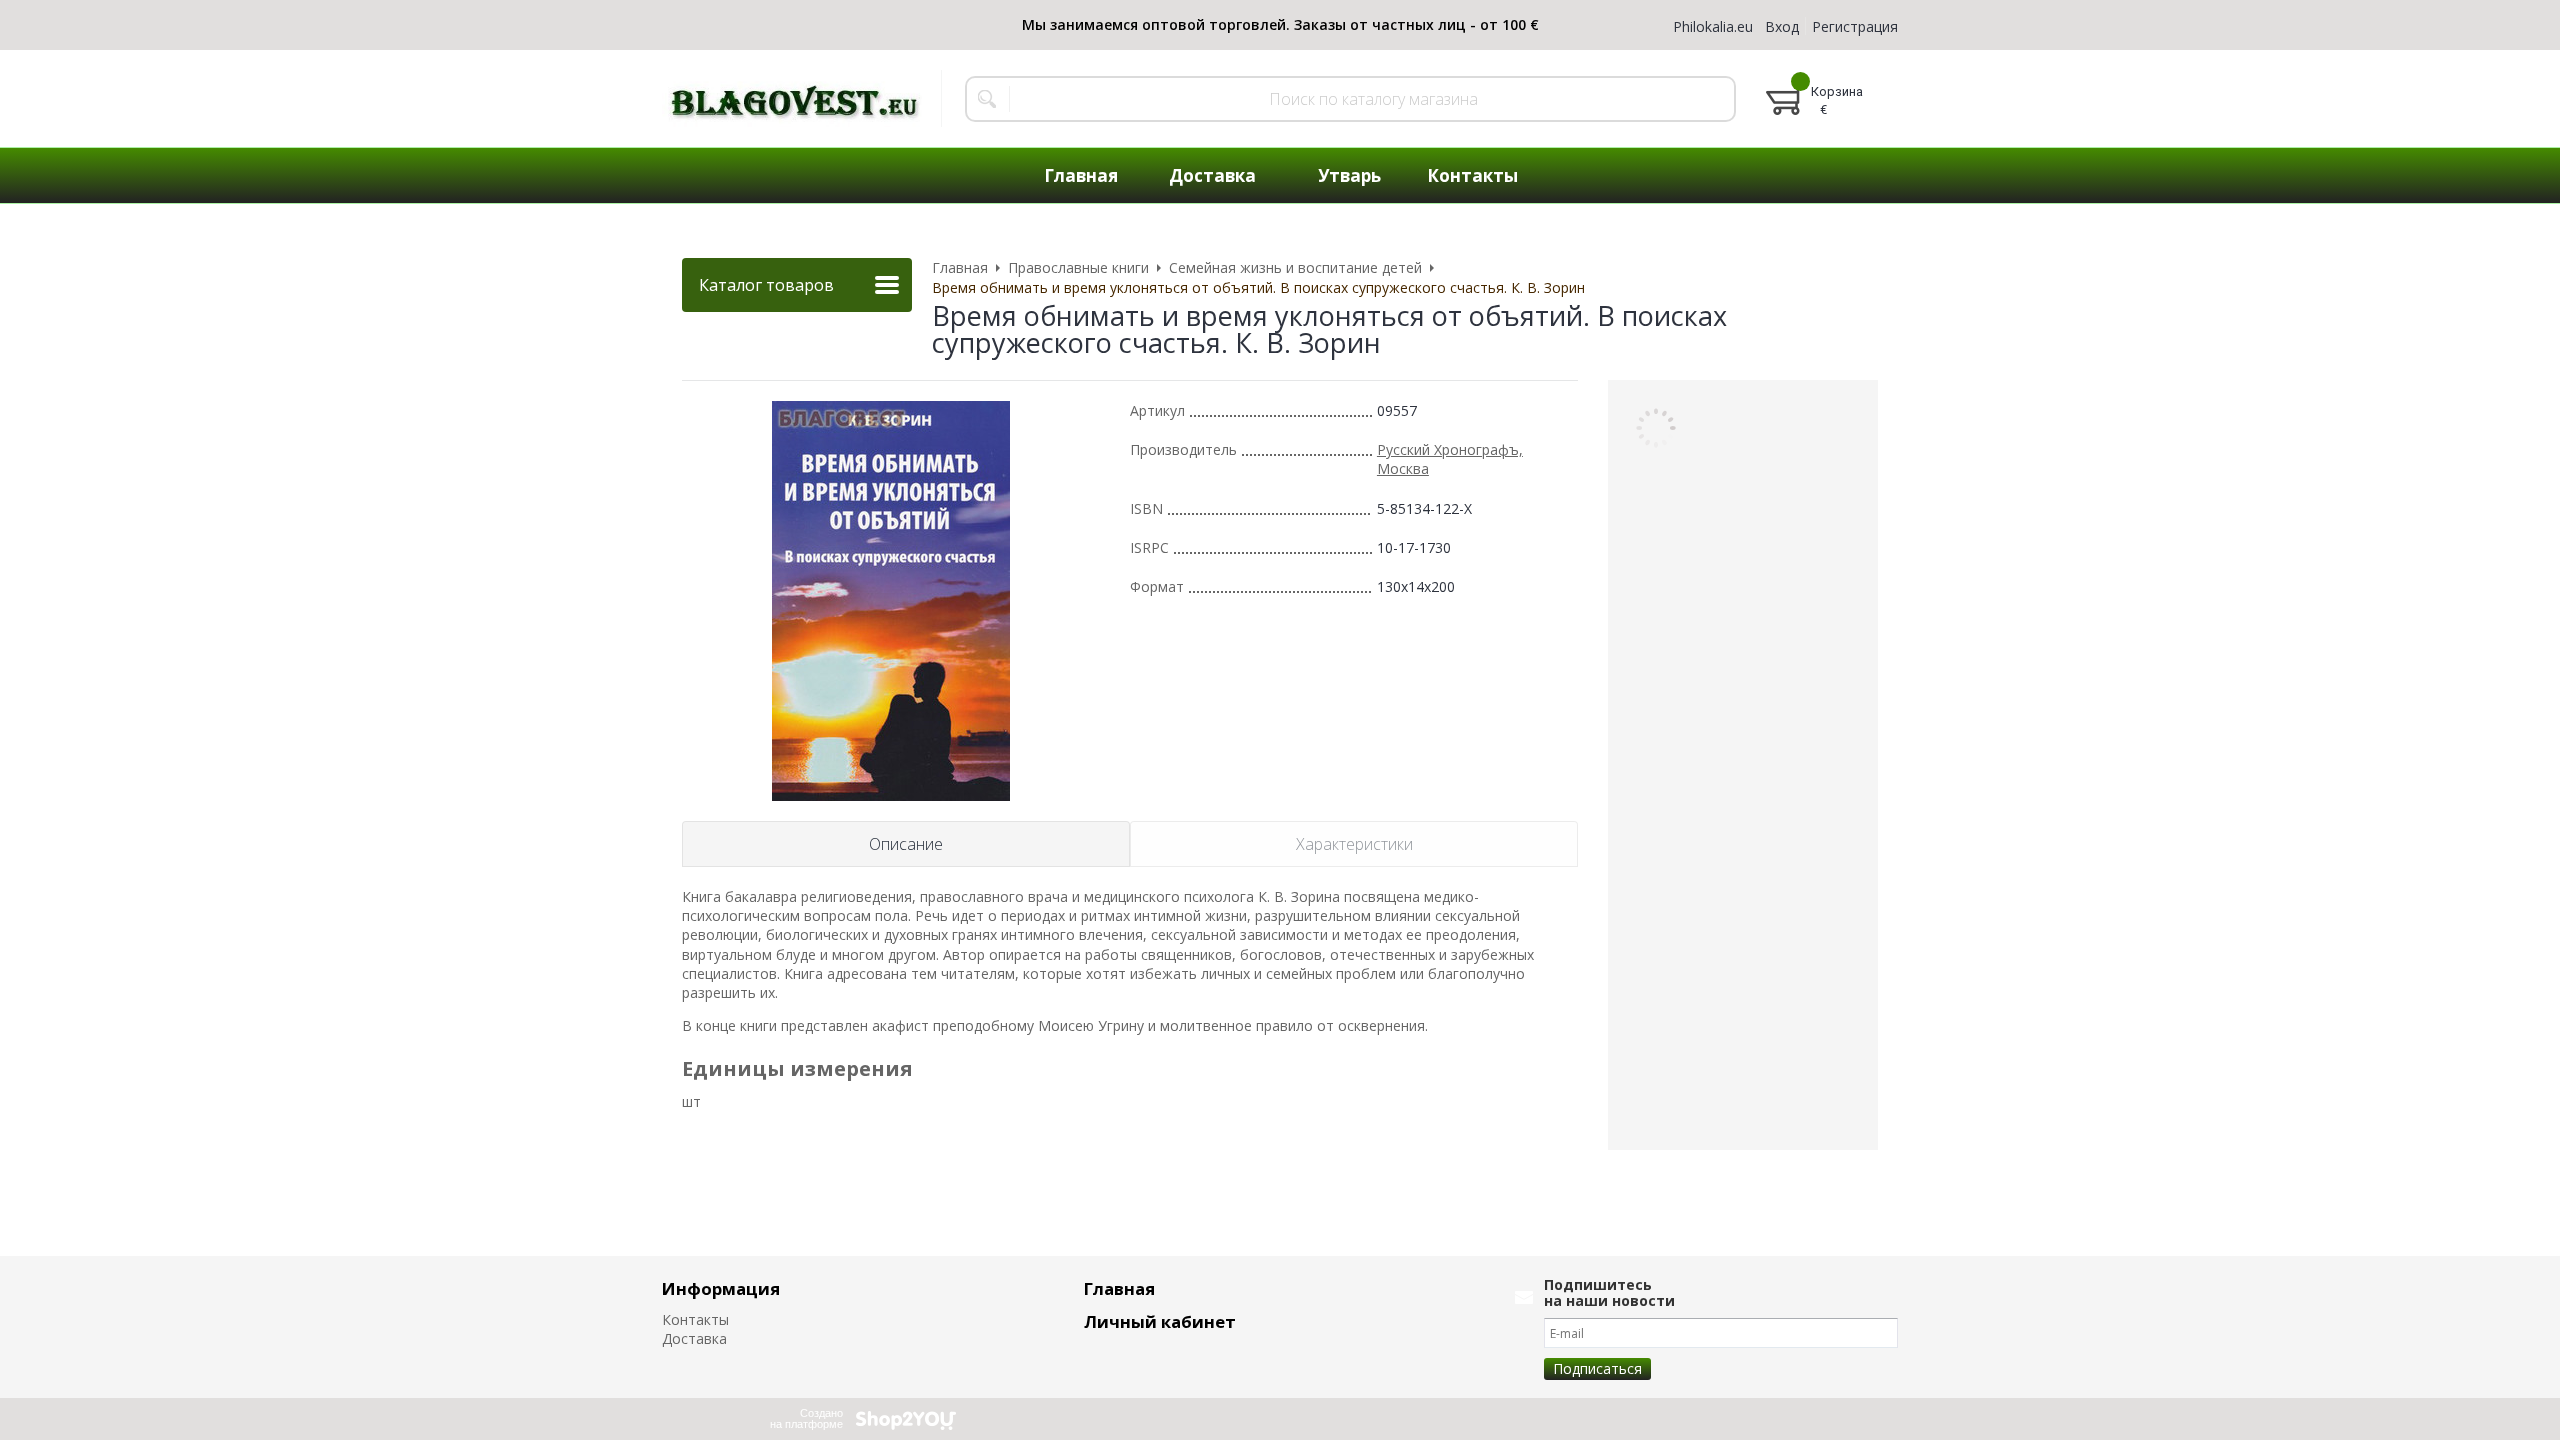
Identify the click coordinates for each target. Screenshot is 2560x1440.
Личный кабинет (1160, 1321)
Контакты (695, 1319)
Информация (721, 1288)
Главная (1119, 1288)
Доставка (694, 1338)
